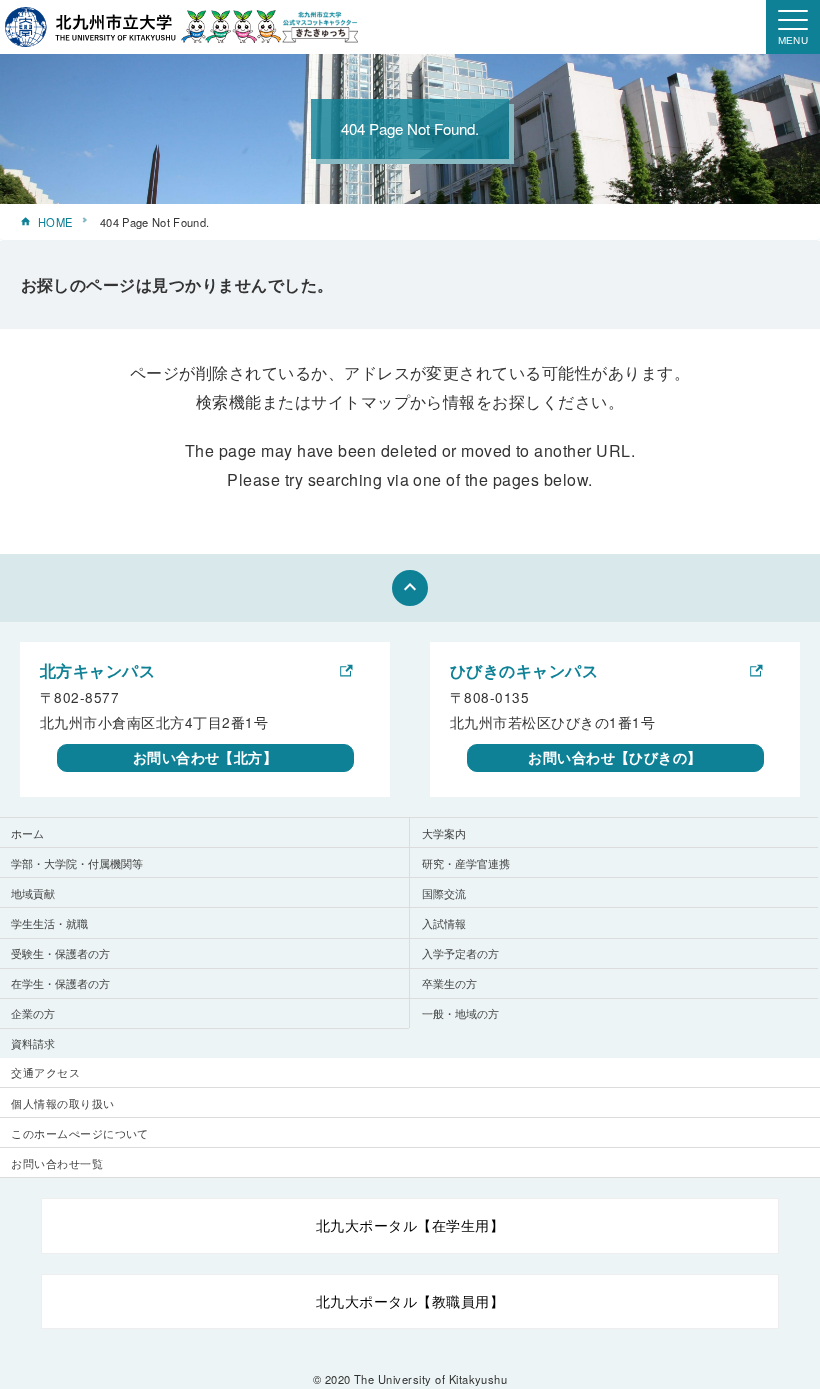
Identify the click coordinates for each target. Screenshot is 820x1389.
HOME (55, 222)
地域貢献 (33, 893)
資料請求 (33, 1043)
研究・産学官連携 (466, 863)
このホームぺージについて (80, 1133)
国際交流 (444, 893)
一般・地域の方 (460, 1013)
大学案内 (444, 833)
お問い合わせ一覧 (57, 1163)
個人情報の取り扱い (62, 1103)
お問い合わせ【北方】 (205, 757)
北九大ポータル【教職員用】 (410, 1301)
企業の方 (33, 1013)
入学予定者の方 (460, 953)
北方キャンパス (97, 670)
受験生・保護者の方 (60, 953)
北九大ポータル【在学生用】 (410, 1225)
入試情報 (444, 923)
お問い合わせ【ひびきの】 (615, 757)
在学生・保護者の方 (60, 983)
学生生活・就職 (49, 923)
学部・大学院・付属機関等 (77, 863)
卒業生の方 (449, 983)
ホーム (27, 833)
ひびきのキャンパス (524, 670)
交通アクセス (45, 1072)
